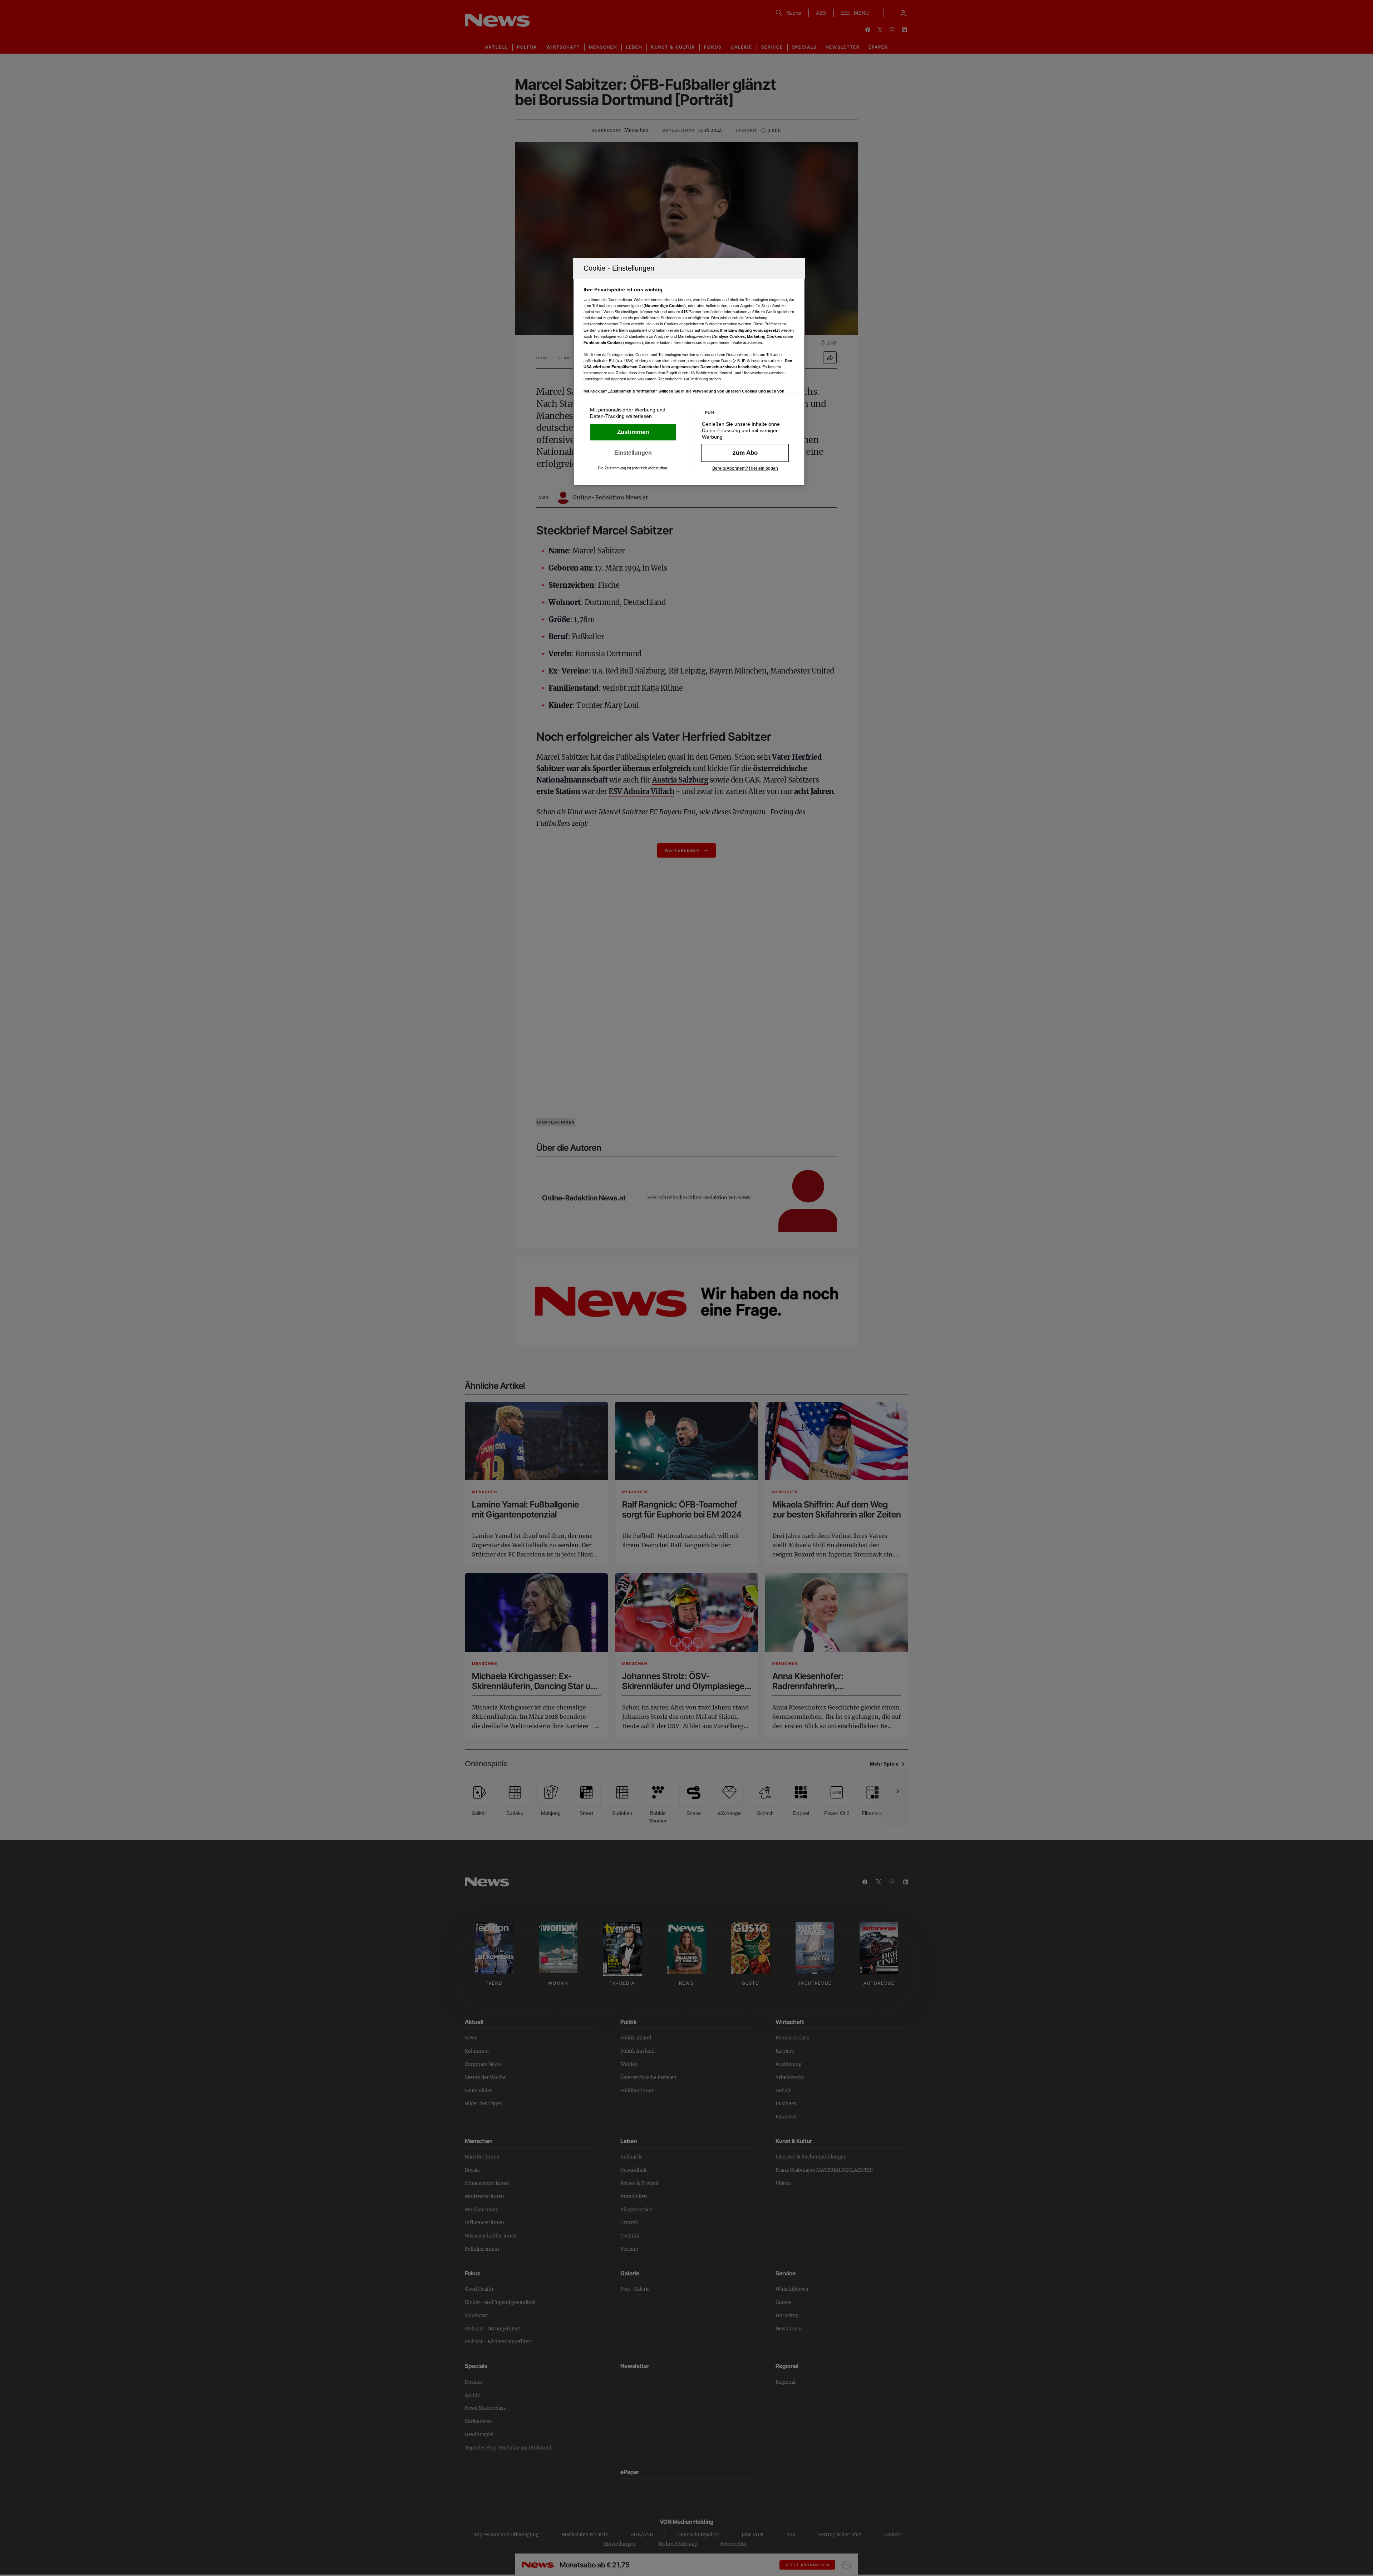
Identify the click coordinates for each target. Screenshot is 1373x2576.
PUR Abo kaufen (745, 453)
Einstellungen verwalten (633, 453)
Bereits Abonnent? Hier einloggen (745, 468)
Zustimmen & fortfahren (633, 432)
